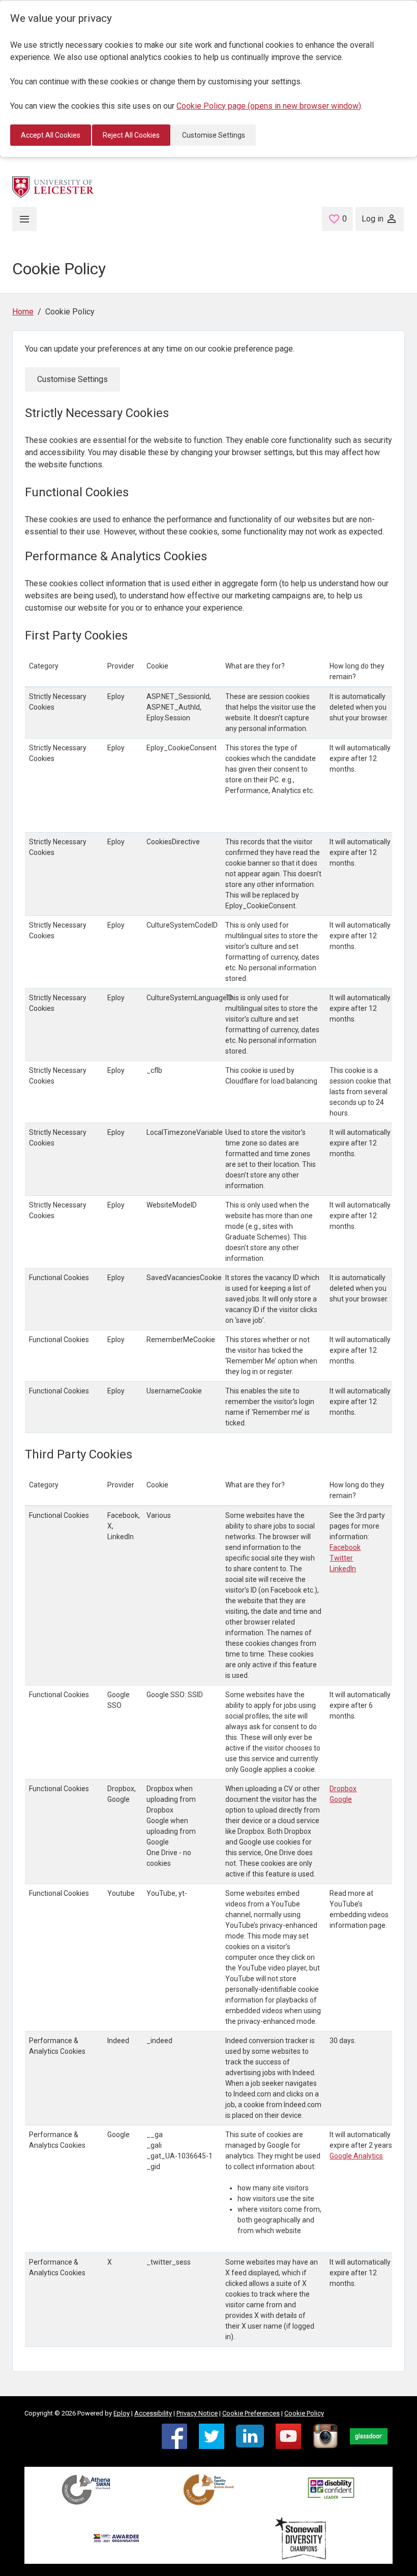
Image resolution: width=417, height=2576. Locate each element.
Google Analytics (356, 2156)
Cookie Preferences (251, 2413)
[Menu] (24, 219)
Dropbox (343, 1789)
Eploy (122, 2413)
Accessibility (153, 2413)
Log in (373, 219)
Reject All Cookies (131, 135)
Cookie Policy (304, 2413)
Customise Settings (214, 135)
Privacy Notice (197, 2413)
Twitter (341, 1558)
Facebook (345, 1547)
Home (23, 312)
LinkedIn (343, 1569)
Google (341, 1799)
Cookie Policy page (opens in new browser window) (269, 106)
